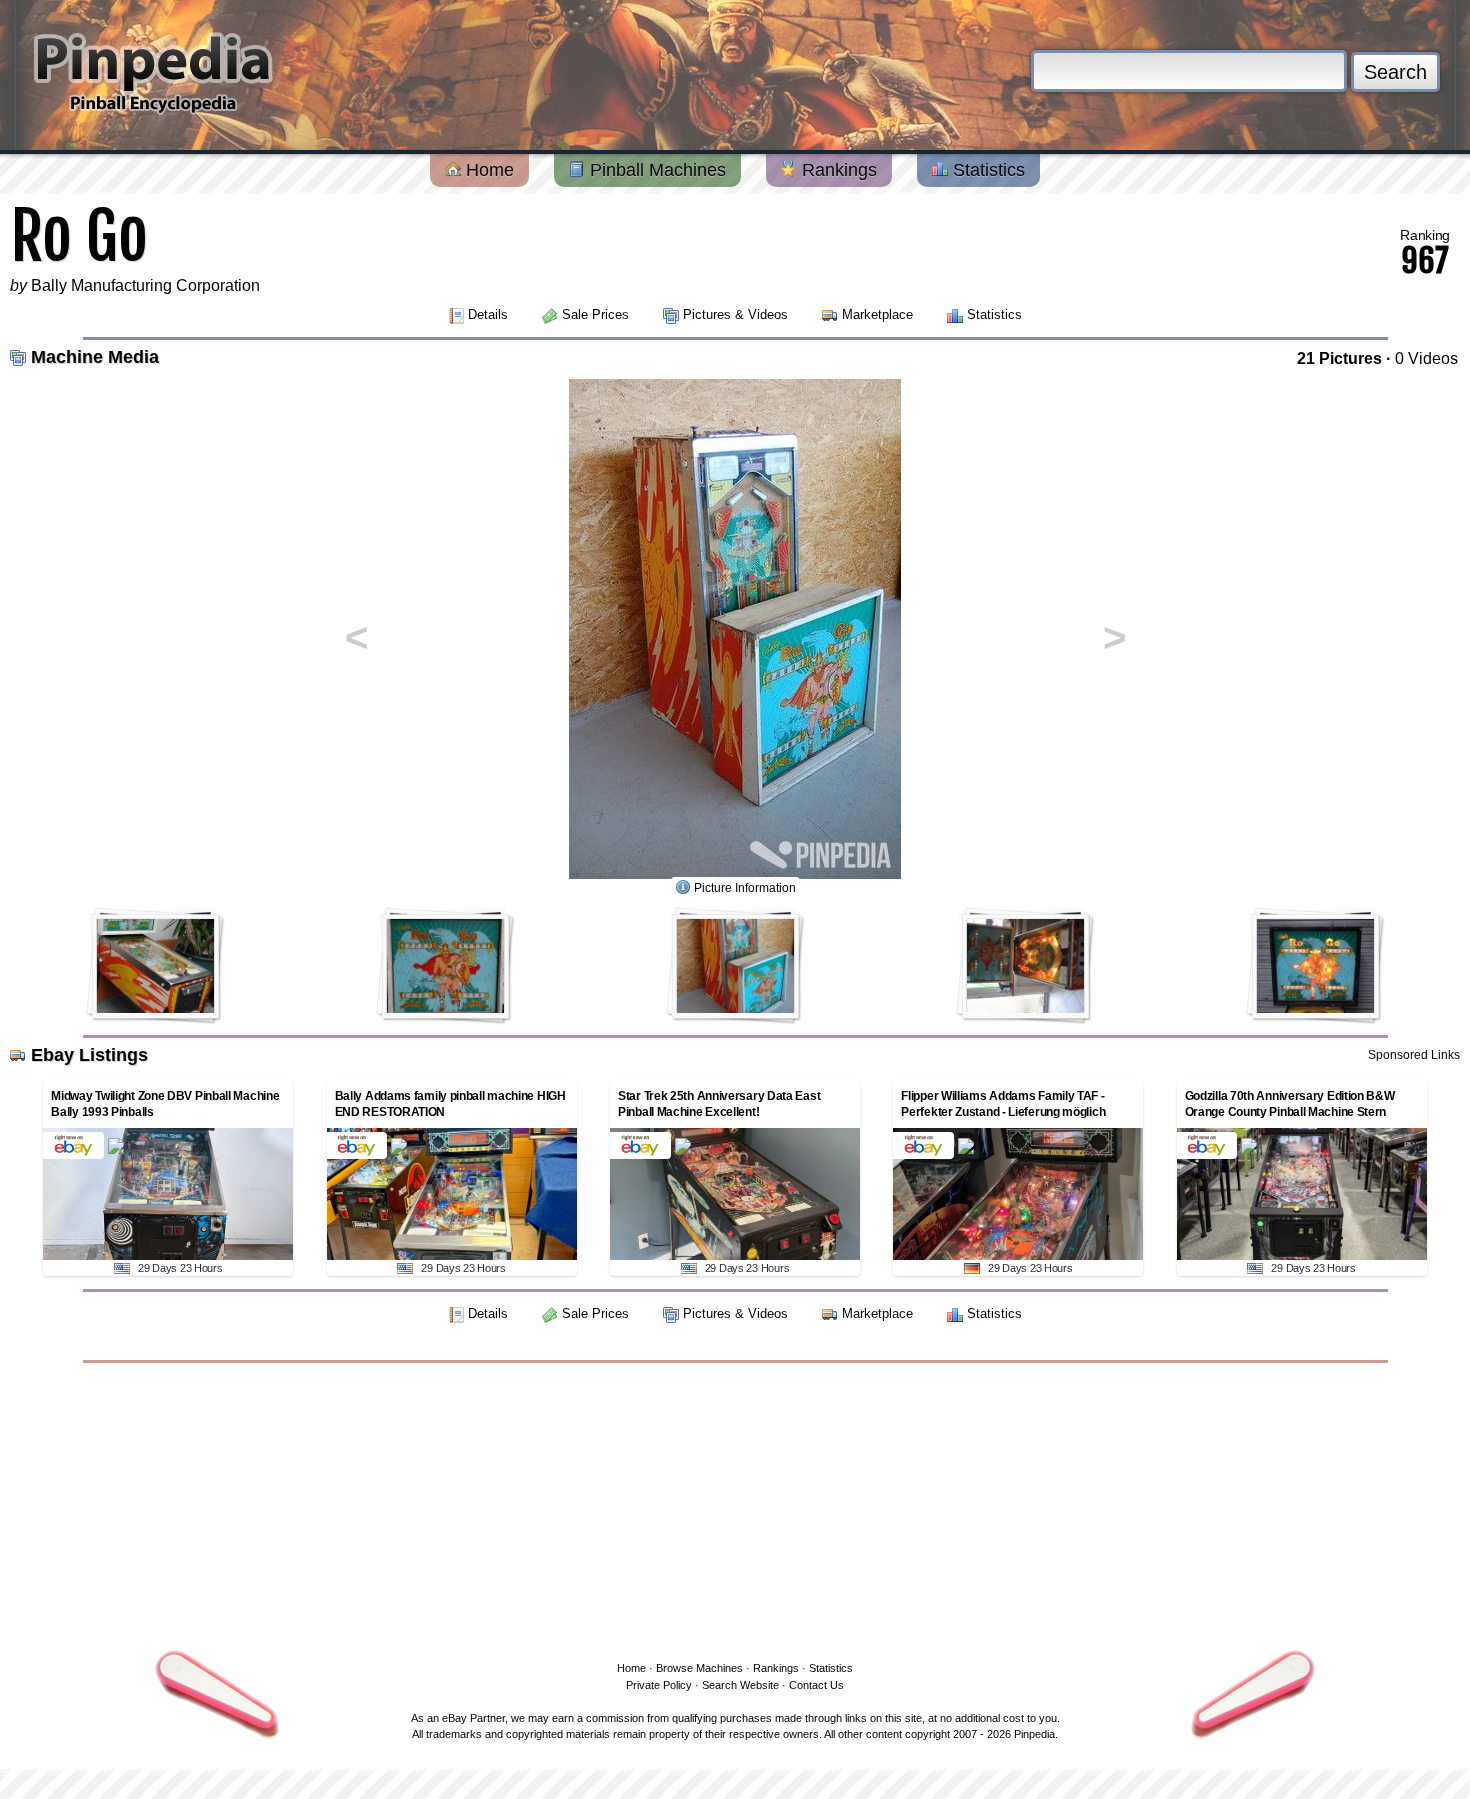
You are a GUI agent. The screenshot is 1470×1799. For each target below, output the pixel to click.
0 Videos (1426, 358)
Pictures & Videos (735, 314)
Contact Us (816, 1685)
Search (1395, 72)
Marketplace (877, 314)
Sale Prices (595, 314)
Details (488, 314)
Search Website (740, 1685)
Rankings (837, 170)
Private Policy (659, 1685)
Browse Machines (699, 1668)
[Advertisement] (735, 1508)
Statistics (986, 170)
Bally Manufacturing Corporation (145, 285)
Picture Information (745, 888)
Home (487, 170)
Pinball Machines (655, 170)
